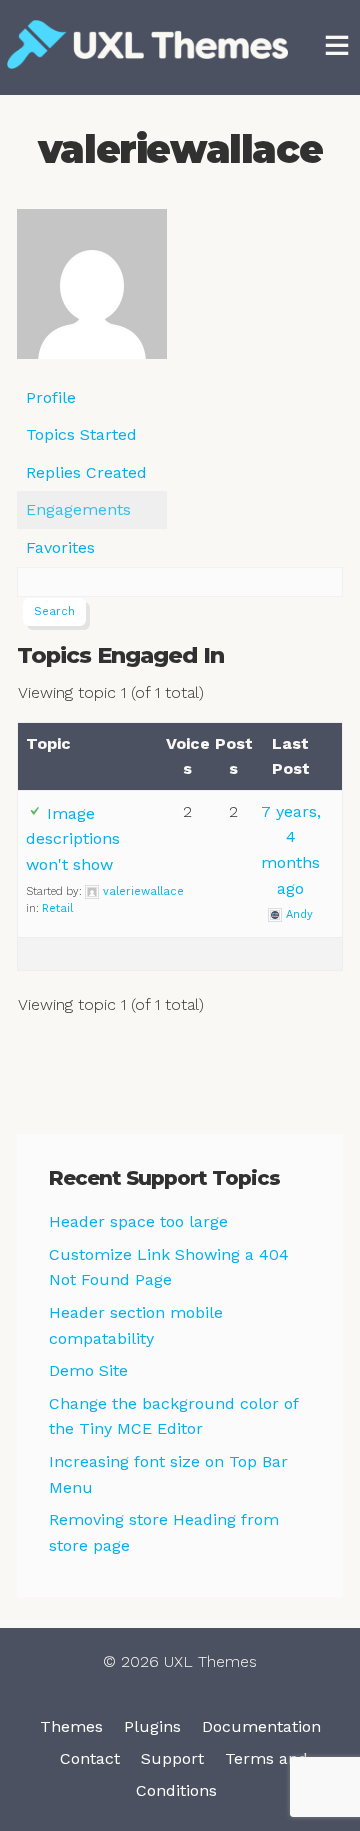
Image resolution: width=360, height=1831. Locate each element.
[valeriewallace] (92, 292)
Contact (90, 1758)
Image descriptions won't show (73, 839)
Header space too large (138, 1221)
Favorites (60, 547)
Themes (71, 1726)
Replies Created (86, 472)
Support (172, 1758)
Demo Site (88, 1370)
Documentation (261, 1726)
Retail (57, 908)
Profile (51, 397)
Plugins (152, 1726)
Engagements (78, 509)
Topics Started (81, 434)
